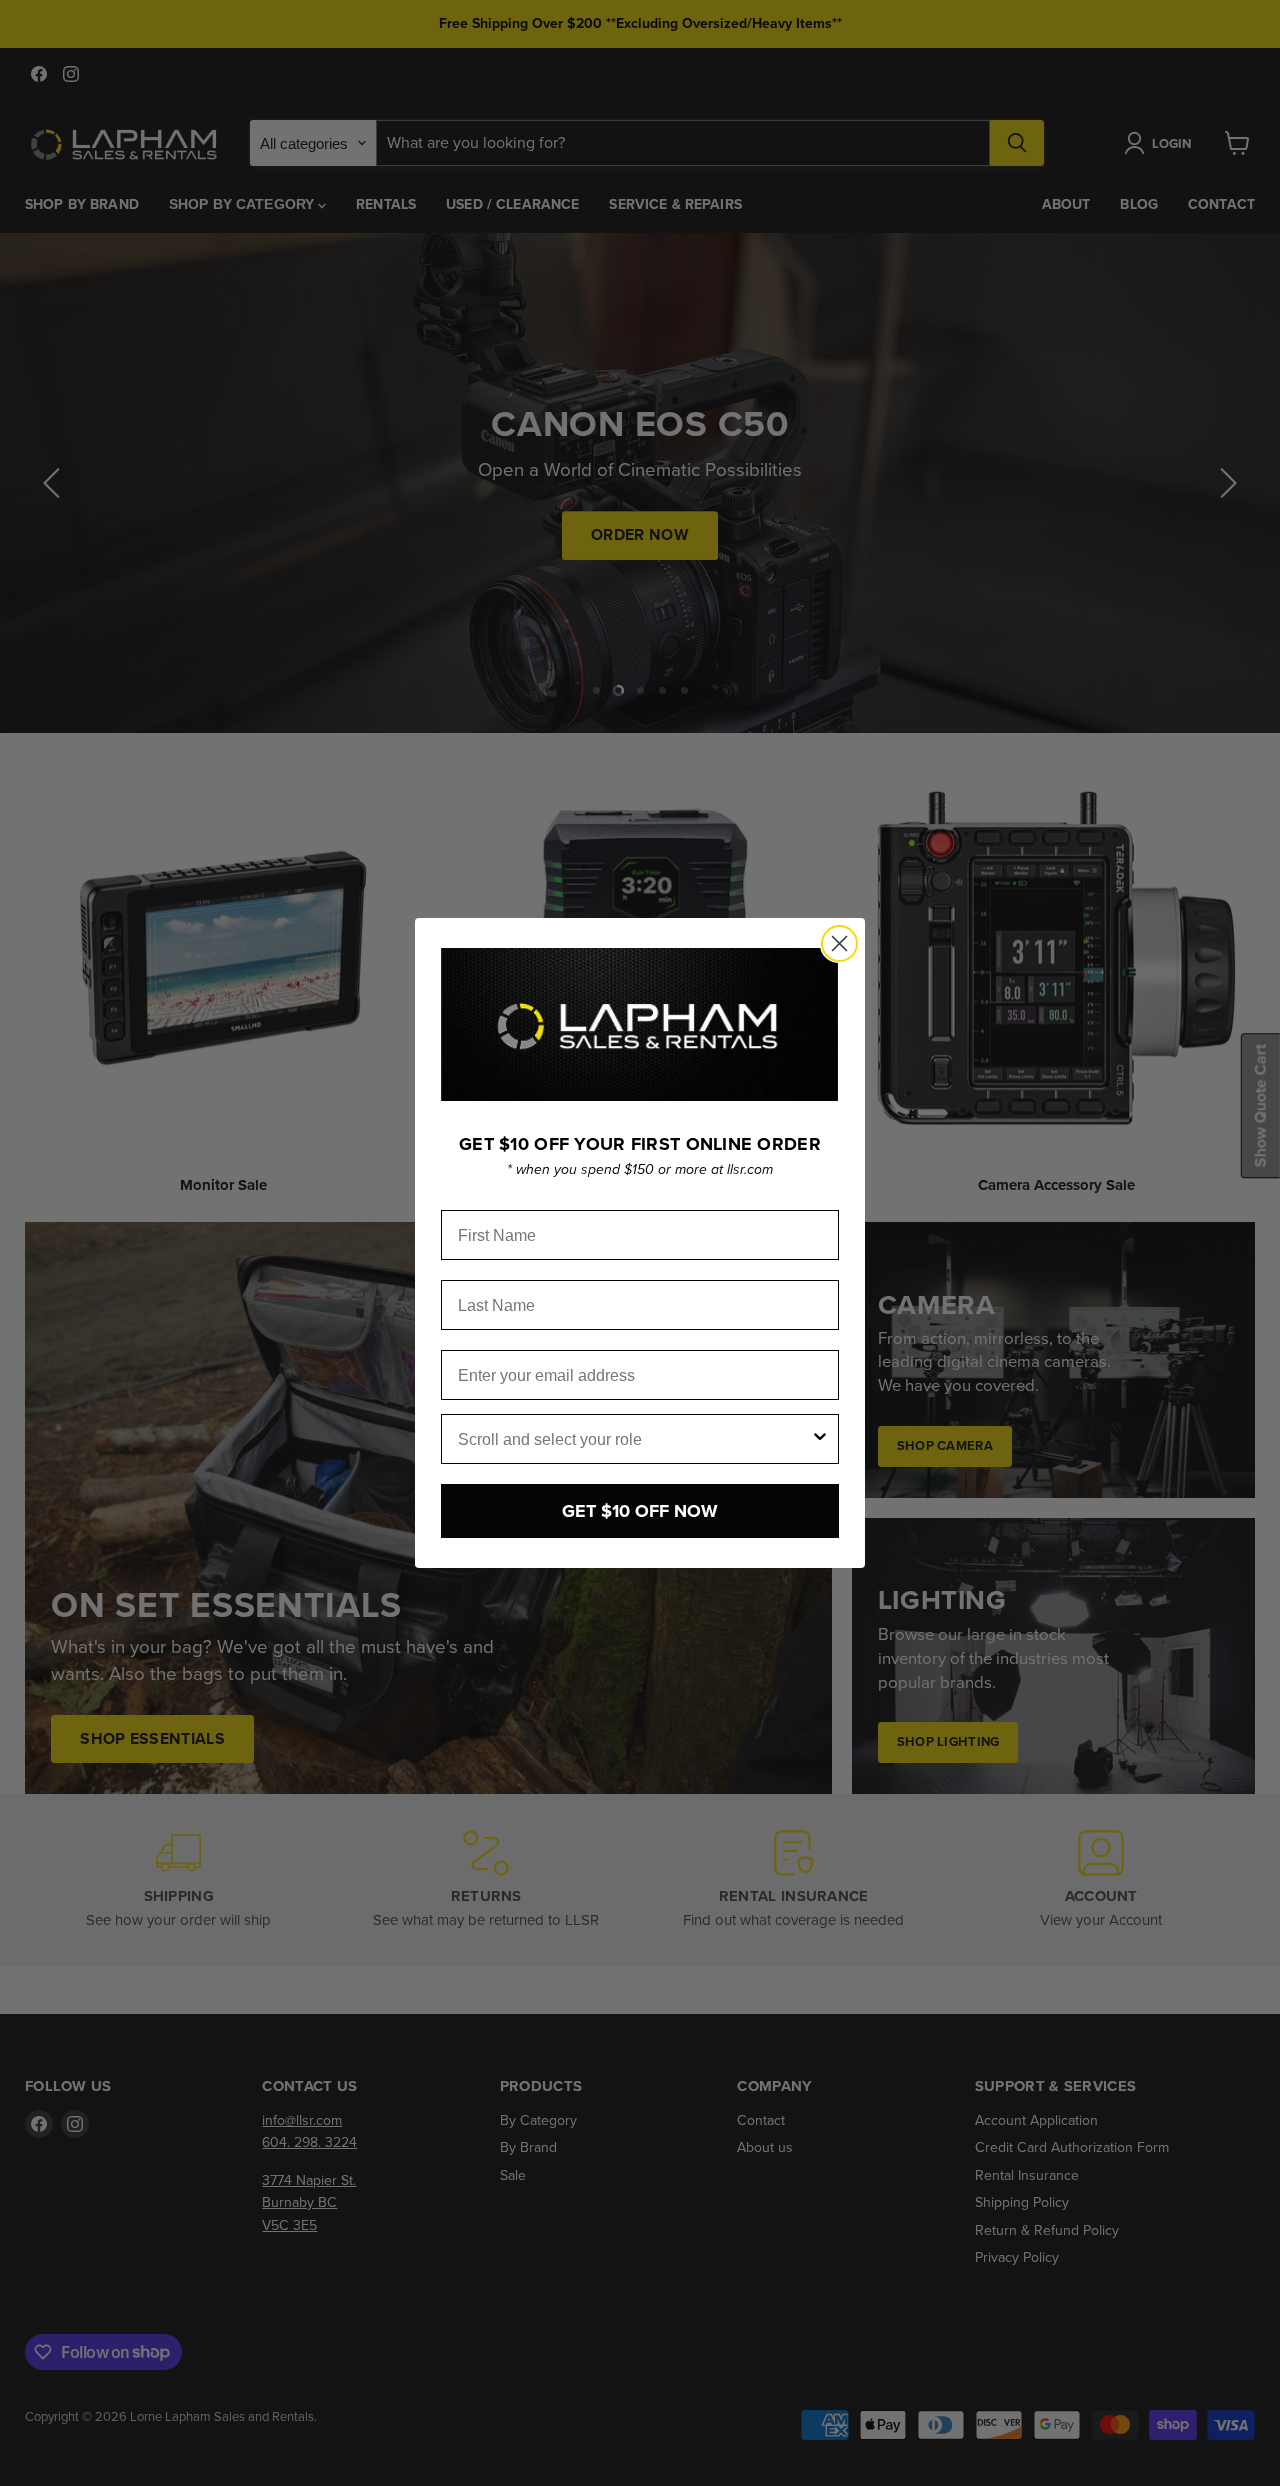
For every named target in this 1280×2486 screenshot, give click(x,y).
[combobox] (634, 1439)
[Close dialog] (839, 943)
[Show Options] (820, 1439)
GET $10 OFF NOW (640, 1511)
